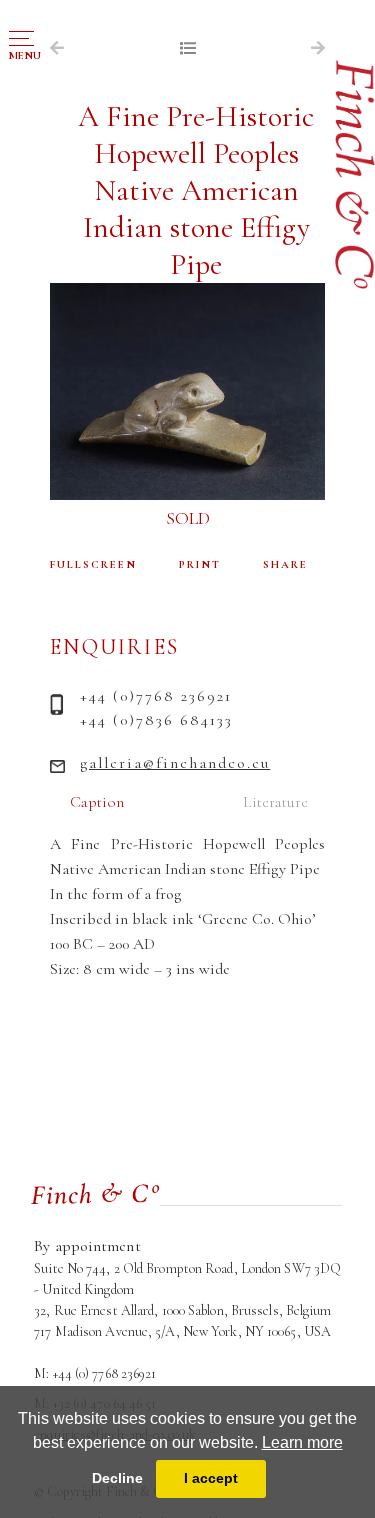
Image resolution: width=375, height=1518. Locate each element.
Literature (275, 802)
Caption (97, 802)
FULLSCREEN (93, 564)
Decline (117, 1478)
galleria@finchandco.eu (175, 763)
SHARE (285, 564)
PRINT (200, 564)
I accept (211, 1478)
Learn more (302, 1442)
